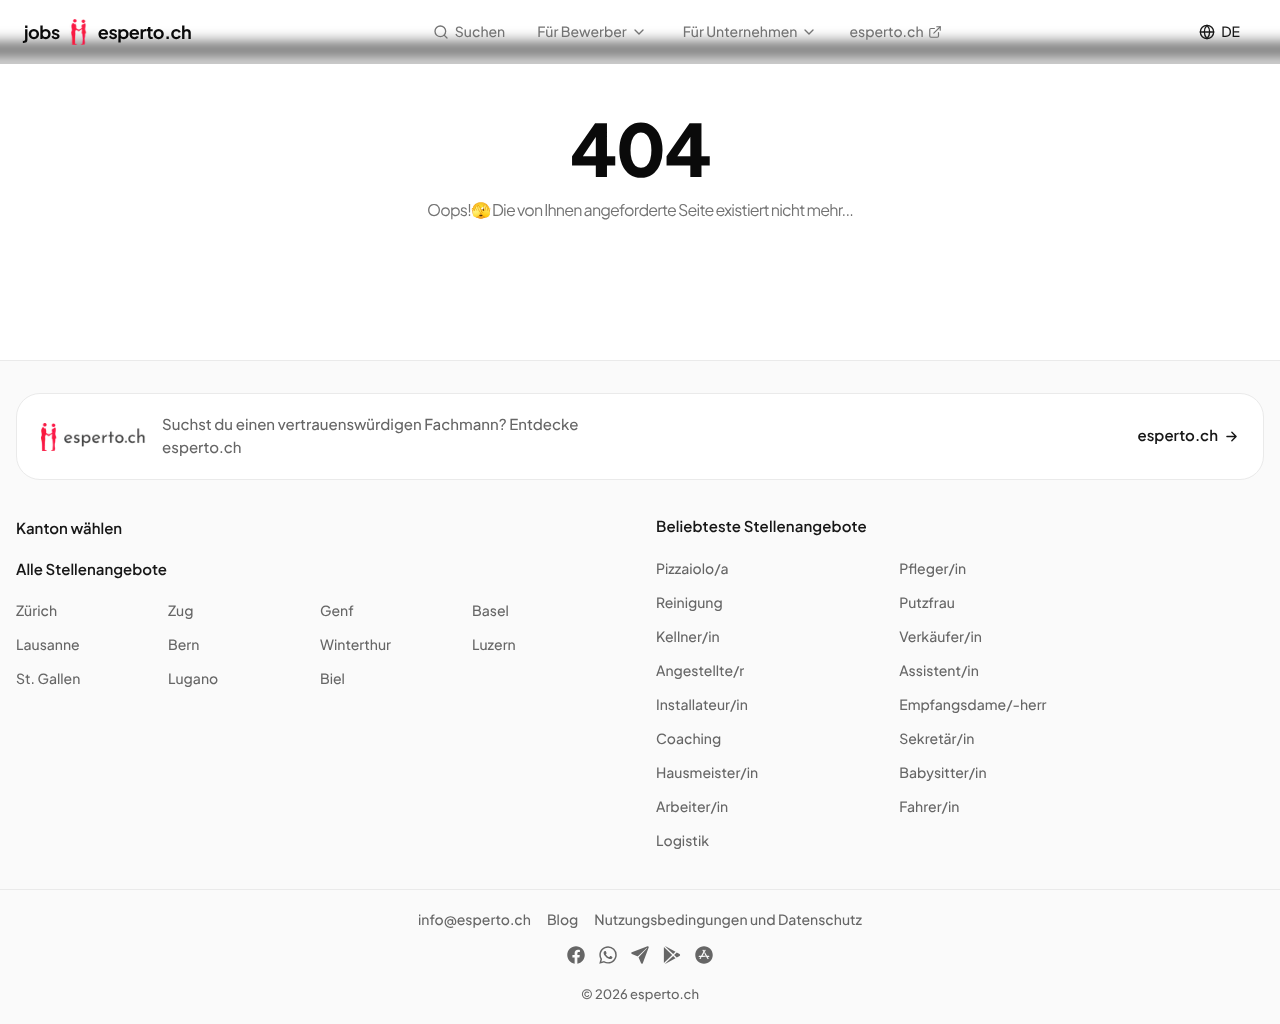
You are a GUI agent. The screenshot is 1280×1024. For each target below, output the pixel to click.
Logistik (682, 841)
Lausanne (48, 645)
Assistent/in (939, 671)
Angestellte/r (700, 671)
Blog (562, 920)
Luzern (494, 645)
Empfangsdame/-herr (972, 705)
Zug (180, 611)
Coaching (688, 739)
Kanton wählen (69, 528)
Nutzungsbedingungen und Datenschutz (728, 920)
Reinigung (689, 603)
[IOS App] (704, 958)
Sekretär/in (936, 739)
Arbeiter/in (692, 807)
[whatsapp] (608, 958)
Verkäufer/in (940, 637)
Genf (337, 611)
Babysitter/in (942, 773)
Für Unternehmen (740, 32)
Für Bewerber (582, 32)
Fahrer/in (929, 807)
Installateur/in (702, 705)
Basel (490, 611)
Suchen (480, 32)
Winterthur (355, 645)
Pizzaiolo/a (692, 569)
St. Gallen (48, 679)
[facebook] (576, 958)
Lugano (193, 679)
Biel (332, 679)
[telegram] (640, 958)
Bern (183, 645)
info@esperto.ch (474, 920)
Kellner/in (688, 637)
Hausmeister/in (707, 773)
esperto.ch (886, 32)
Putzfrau (927, 603)
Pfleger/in (932, 569)
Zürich (36, 611)
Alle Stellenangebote (91, 569)
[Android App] (672, 958)
